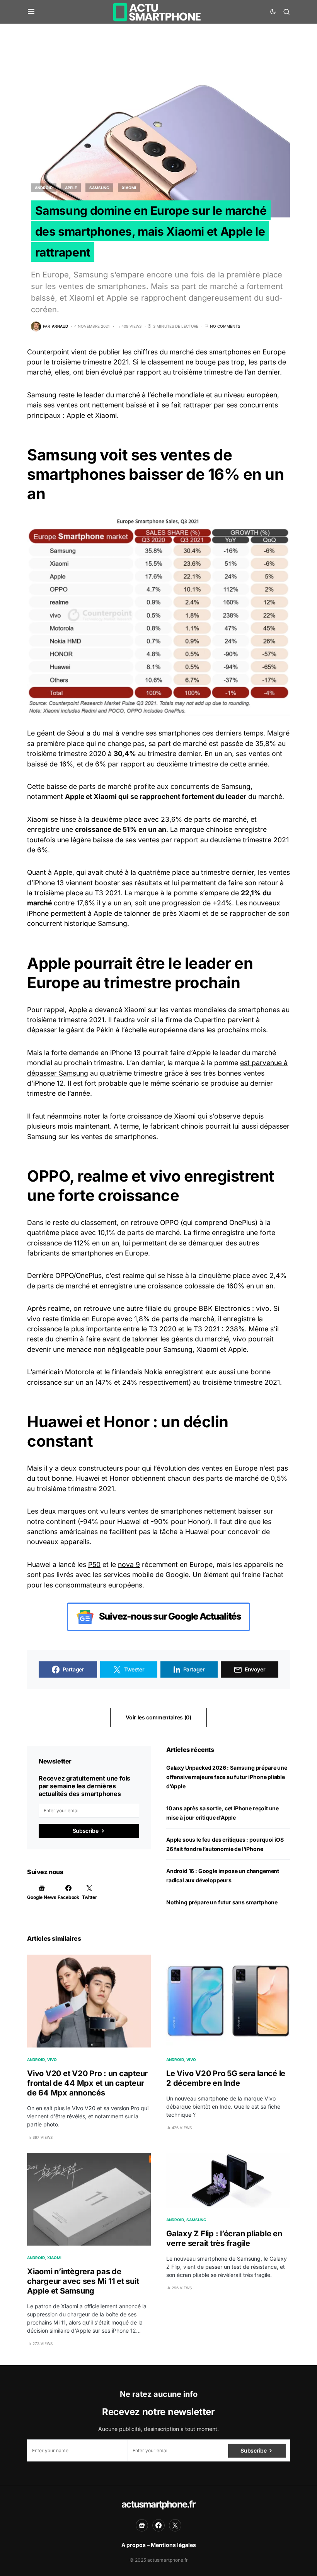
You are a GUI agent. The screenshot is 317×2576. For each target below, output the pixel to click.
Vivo (52, 2059)
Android (44, 188)
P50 (94, 1564)
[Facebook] (158, 2525)
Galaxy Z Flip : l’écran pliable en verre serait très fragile (224, 2238)
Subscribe (86, 1831)
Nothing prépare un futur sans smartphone (222, 1902)
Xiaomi (129, 188)
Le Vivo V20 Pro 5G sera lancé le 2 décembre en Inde (226, 2078)
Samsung (99, 188)
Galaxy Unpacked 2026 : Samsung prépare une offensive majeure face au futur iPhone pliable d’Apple (227, 1777)
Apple (71, 188)
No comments (225, 326)
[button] (31, 12)
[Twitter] (175, 2525)
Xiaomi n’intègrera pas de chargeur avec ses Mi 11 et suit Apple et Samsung (83, 2281)
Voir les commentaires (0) (158, 1717)
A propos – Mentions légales (159, 2545)
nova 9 (129, 1564)
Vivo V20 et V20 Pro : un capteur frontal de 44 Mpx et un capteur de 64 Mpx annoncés (87, 2083)
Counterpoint (48, 352)
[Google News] (142, 2525)
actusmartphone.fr (158, 2504)
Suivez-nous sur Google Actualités (169, 1616)
